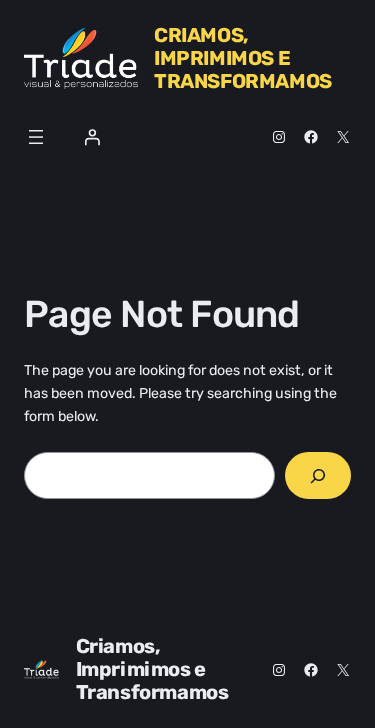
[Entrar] (92, 137)
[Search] (318, 475)
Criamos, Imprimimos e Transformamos (243, 58)
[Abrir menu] (36, 137)
